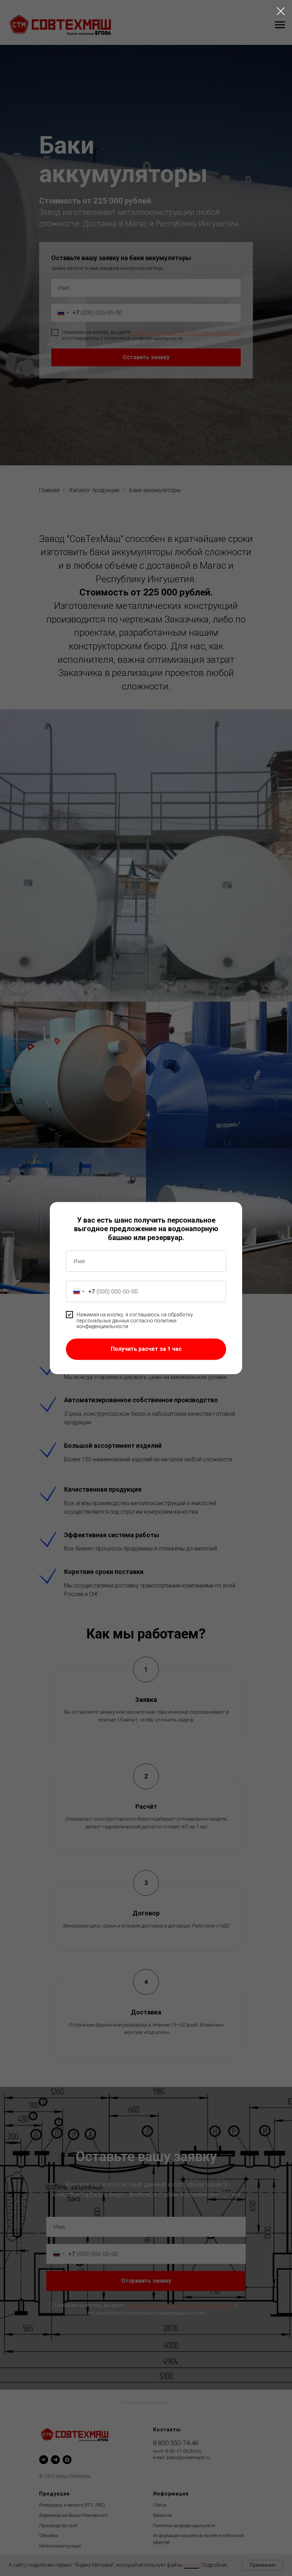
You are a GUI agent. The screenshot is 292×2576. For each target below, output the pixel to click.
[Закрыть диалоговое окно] (281, 11)
